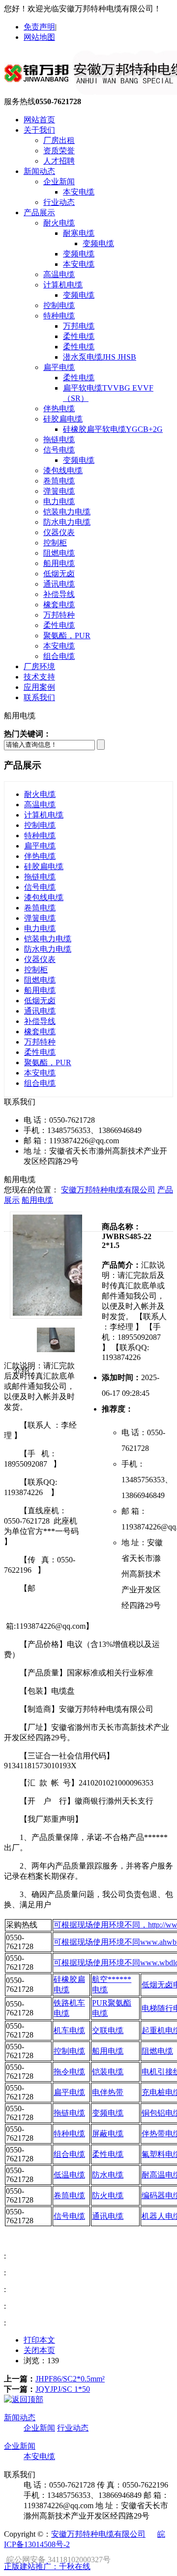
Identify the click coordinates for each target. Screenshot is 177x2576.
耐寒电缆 (79, 233)
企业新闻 (59, 182)
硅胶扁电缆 (63, 419)
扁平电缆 (59, 367)
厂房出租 (59, 140)
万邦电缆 (79, 326)
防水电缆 (108, 2175)
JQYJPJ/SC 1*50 (63, 2389)
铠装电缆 (108, 2072)
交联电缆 (108, 2030)
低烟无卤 (59, 574)
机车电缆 (69, 2030)
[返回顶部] (24, 2399)
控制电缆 (59, 305)
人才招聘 (59, 161)
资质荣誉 (59, 151)
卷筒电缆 (59, 481)
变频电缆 (98, 243)
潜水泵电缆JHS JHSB (100, 357)
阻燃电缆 (59, 553)
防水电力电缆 (67, 522)
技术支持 (39, 677)
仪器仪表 (59, 532)
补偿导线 (59, 594)
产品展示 (39, 212)
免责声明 (39, 27)
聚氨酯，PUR (67, 636)
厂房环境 (39, 666)
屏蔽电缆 (108, 2134)
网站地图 (39, 37)
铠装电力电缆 (67, 512)
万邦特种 (59, 615)
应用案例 (39, 687)
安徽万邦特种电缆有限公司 (108, 1190)
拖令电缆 (69, 2072)
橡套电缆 (59, 605)
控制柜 (55, 543)
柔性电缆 (79, 336)
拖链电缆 (59, 439)
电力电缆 (59, 501)
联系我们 (39, 697)
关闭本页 (39, 2350)
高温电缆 (59, 274)
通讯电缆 (59, 584)
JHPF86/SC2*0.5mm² (70, 2379)
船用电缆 (59, 563)
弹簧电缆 (59, 491)
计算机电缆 (63, 285)
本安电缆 (79, 192)
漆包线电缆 (63, 470)
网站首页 (39, 120)
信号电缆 (59, 450)
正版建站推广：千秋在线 (47, 2566)
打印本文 (39, 2340)
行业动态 (59, 202)
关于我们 (39, 130)
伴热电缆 (59, 409)
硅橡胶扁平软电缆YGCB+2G (113, 429)
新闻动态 (39, 171)
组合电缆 (59, 656)
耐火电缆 (59, 223)
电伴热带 (108, 2092)
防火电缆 (108, 2195)
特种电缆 (59, 316)
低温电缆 (69, 2175)
